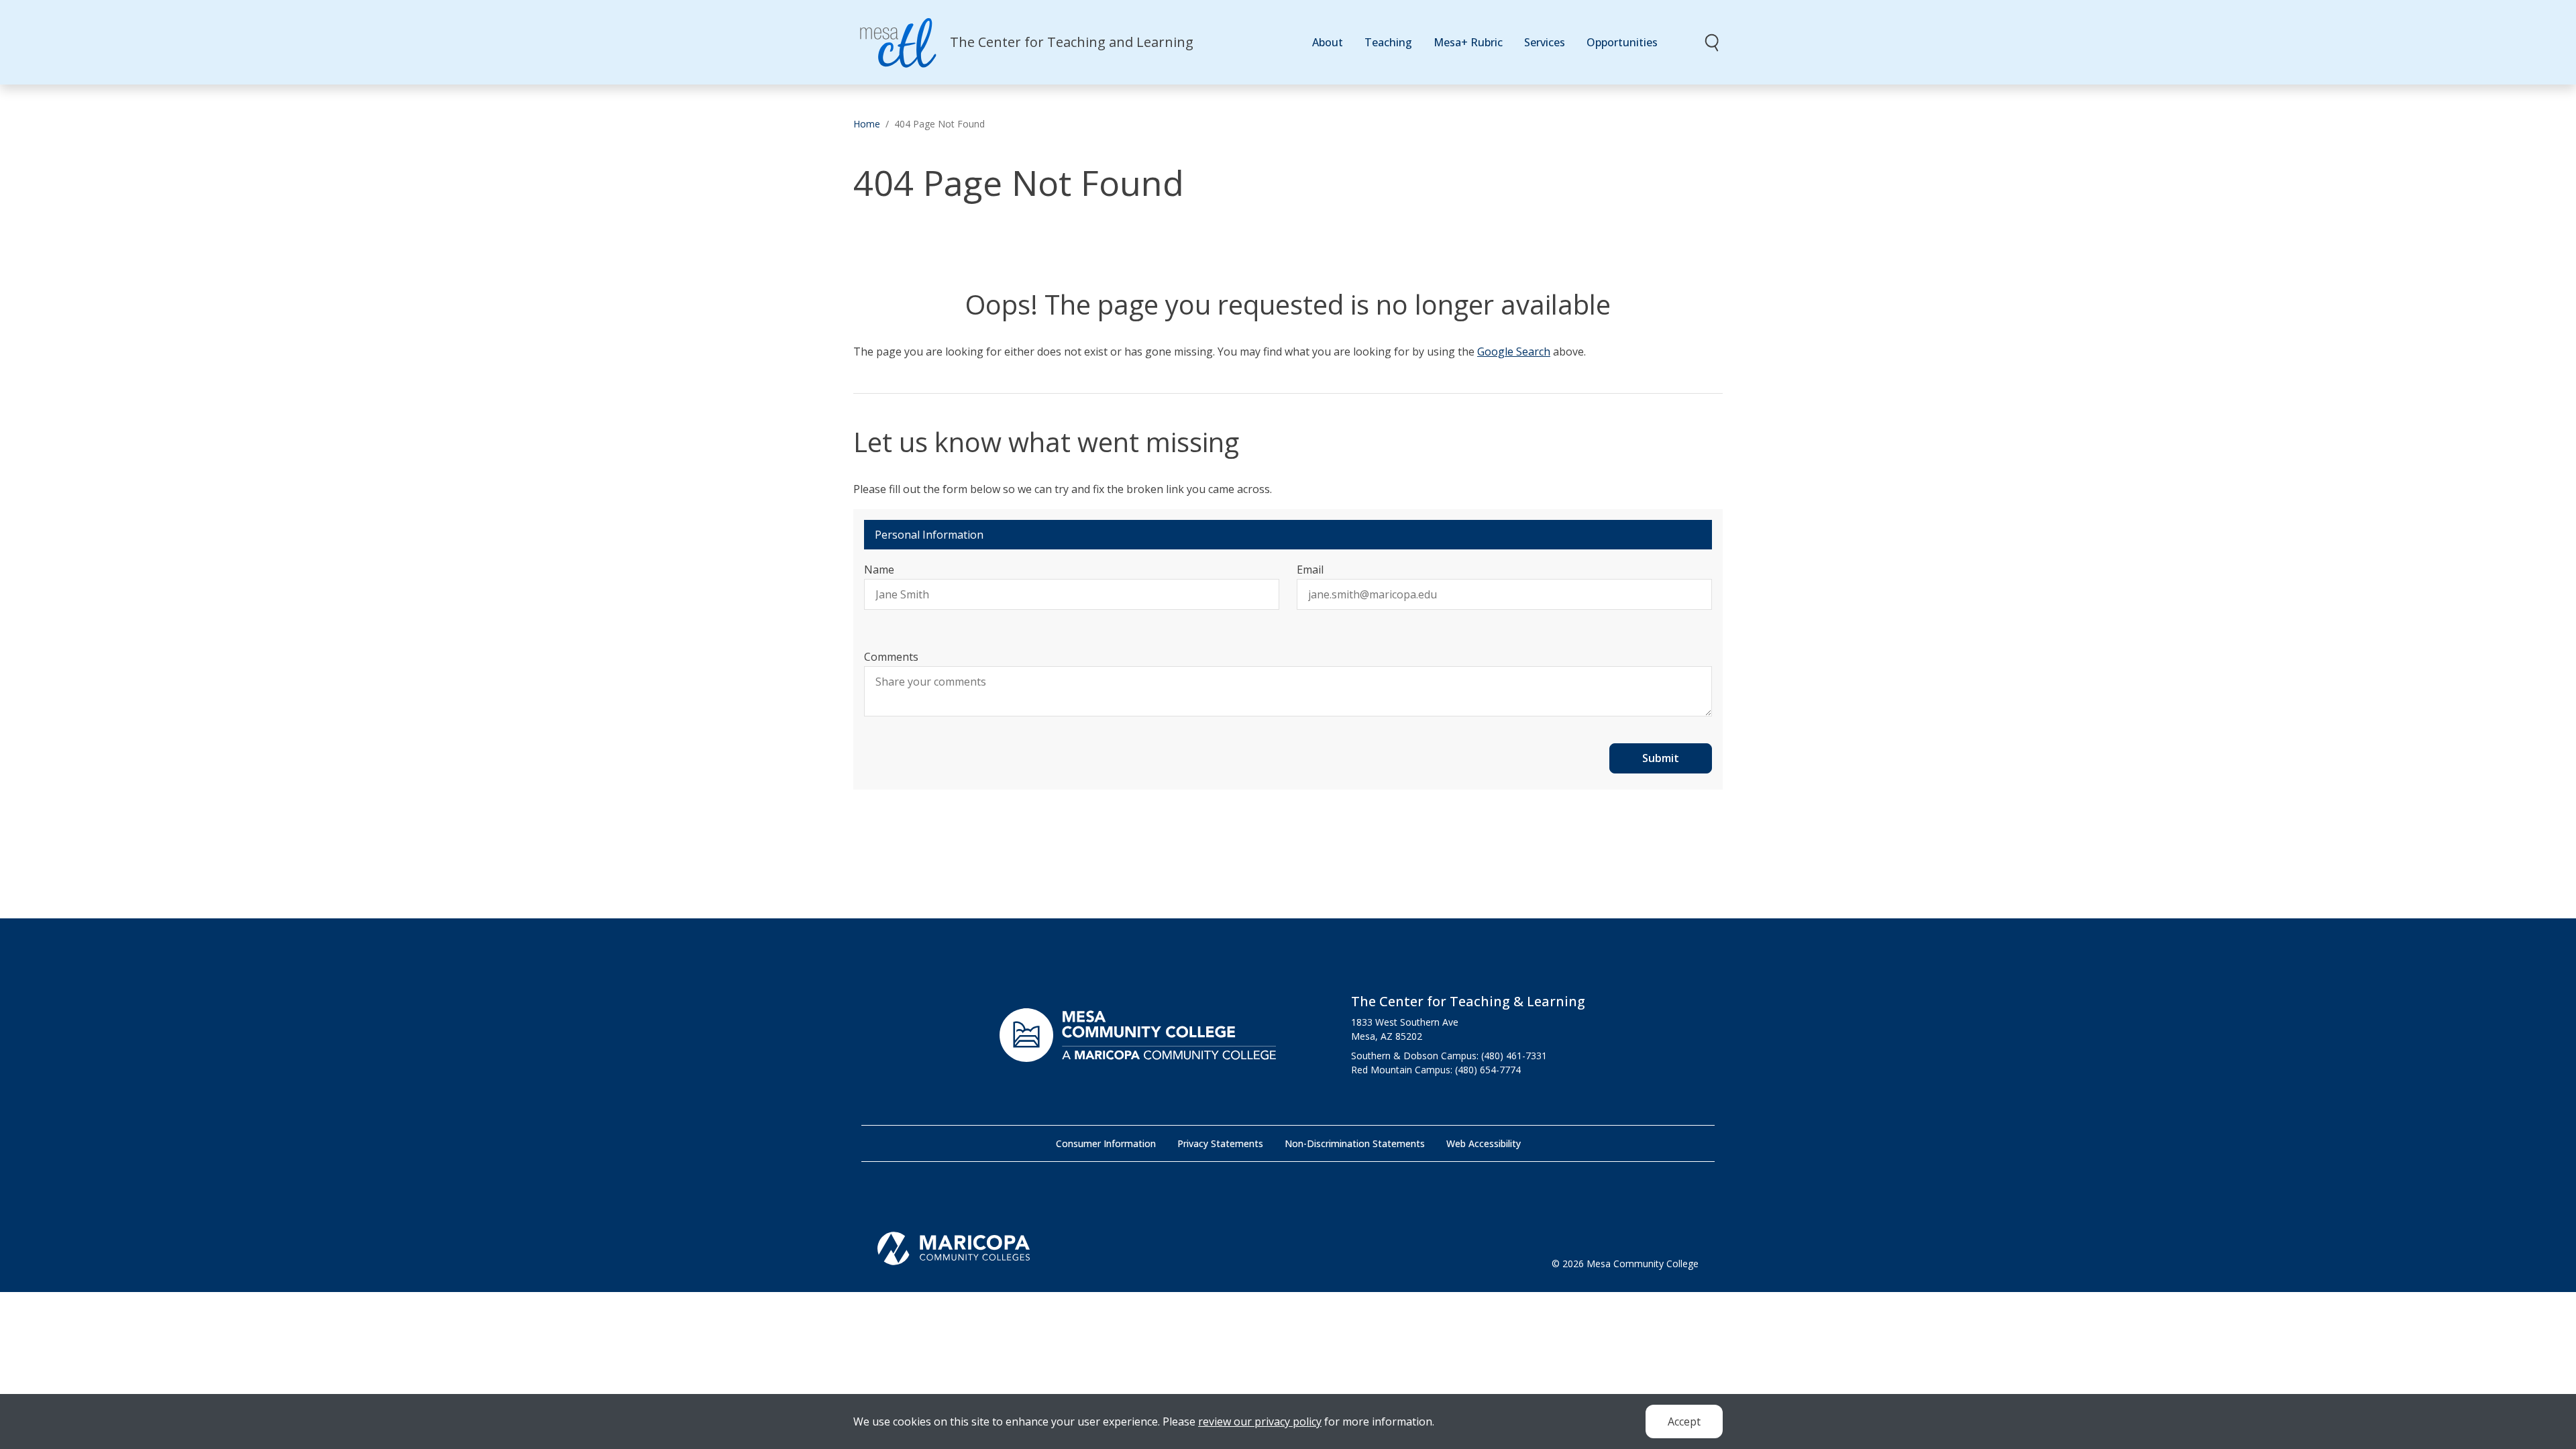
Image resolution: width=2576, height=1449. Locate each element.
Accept (1684, 1421)
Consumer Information (1106, 1143)
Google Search (1514, 352)
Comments (891, 657)
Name (879, 570)
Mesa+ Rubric (1468, 42)
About (1328, 42)
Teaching (1388, 42)
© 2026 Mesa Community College (1625, 1264)
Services (1545, 42)
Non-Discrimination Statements (1355, 1143)
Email (1310, 570)
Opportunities (1622, 42)
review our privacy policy (1260, 1421)
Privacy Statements (1220, 1143)
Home (867, 124)
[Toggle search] (1713, 42)
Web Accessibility (1484, 1143)
